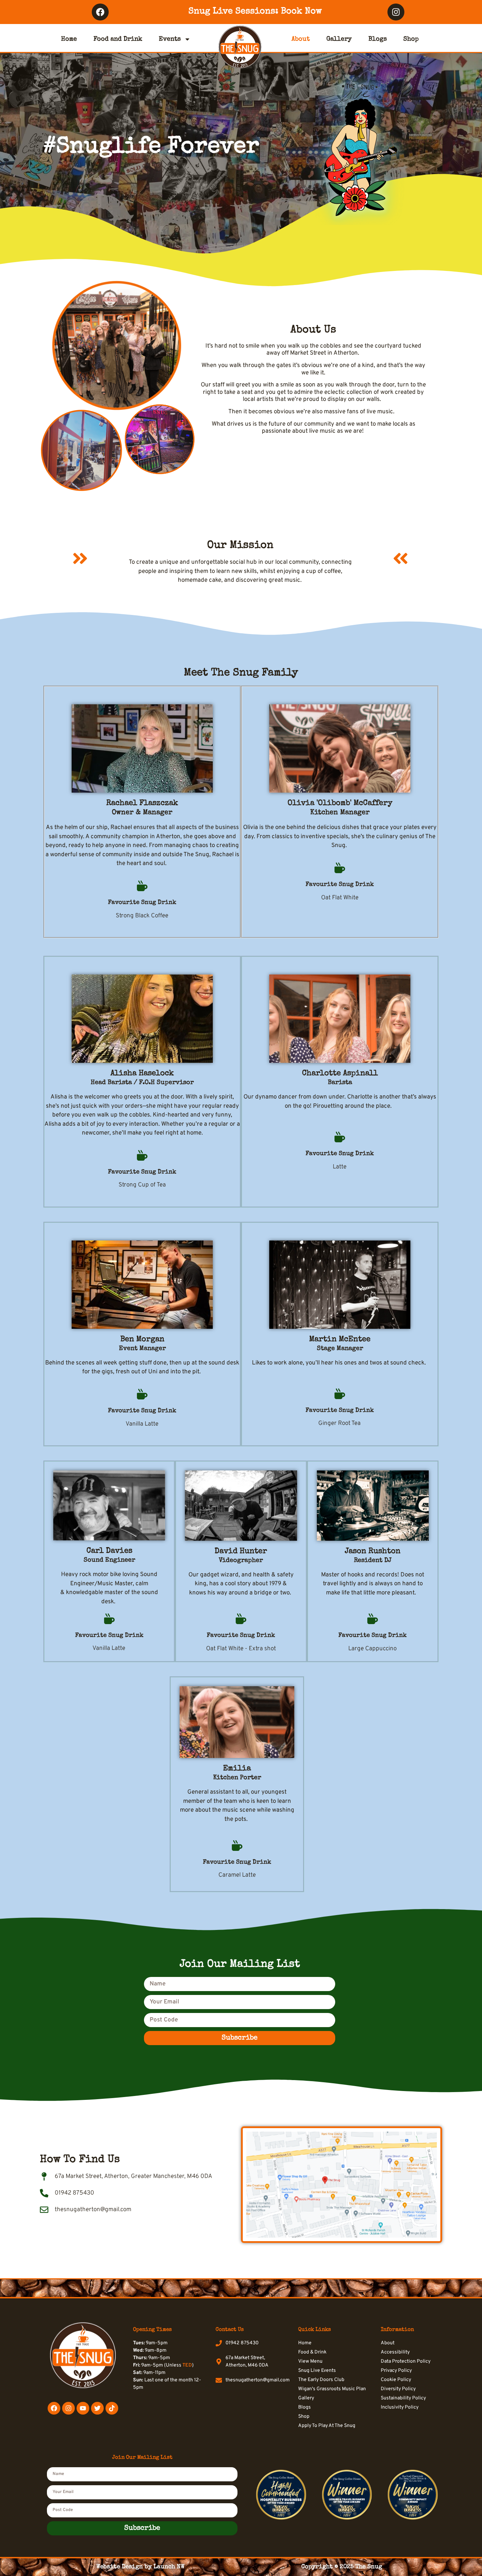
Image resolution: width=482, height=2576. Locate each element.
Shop (411, 39)
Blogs (378, 39)
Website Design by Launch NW (140, 2567)
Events (170, 39)
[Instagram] (396, 12)
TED (187, 2365)
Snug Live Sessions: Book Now (255, 11)
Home (69, 39)
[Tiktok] (112, 2408)
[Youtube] (83, 2408)
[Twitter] (97, 2408)
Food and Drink (118, 39)
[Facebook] (100, 12)
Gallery (339, 39)
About (301, 39)
